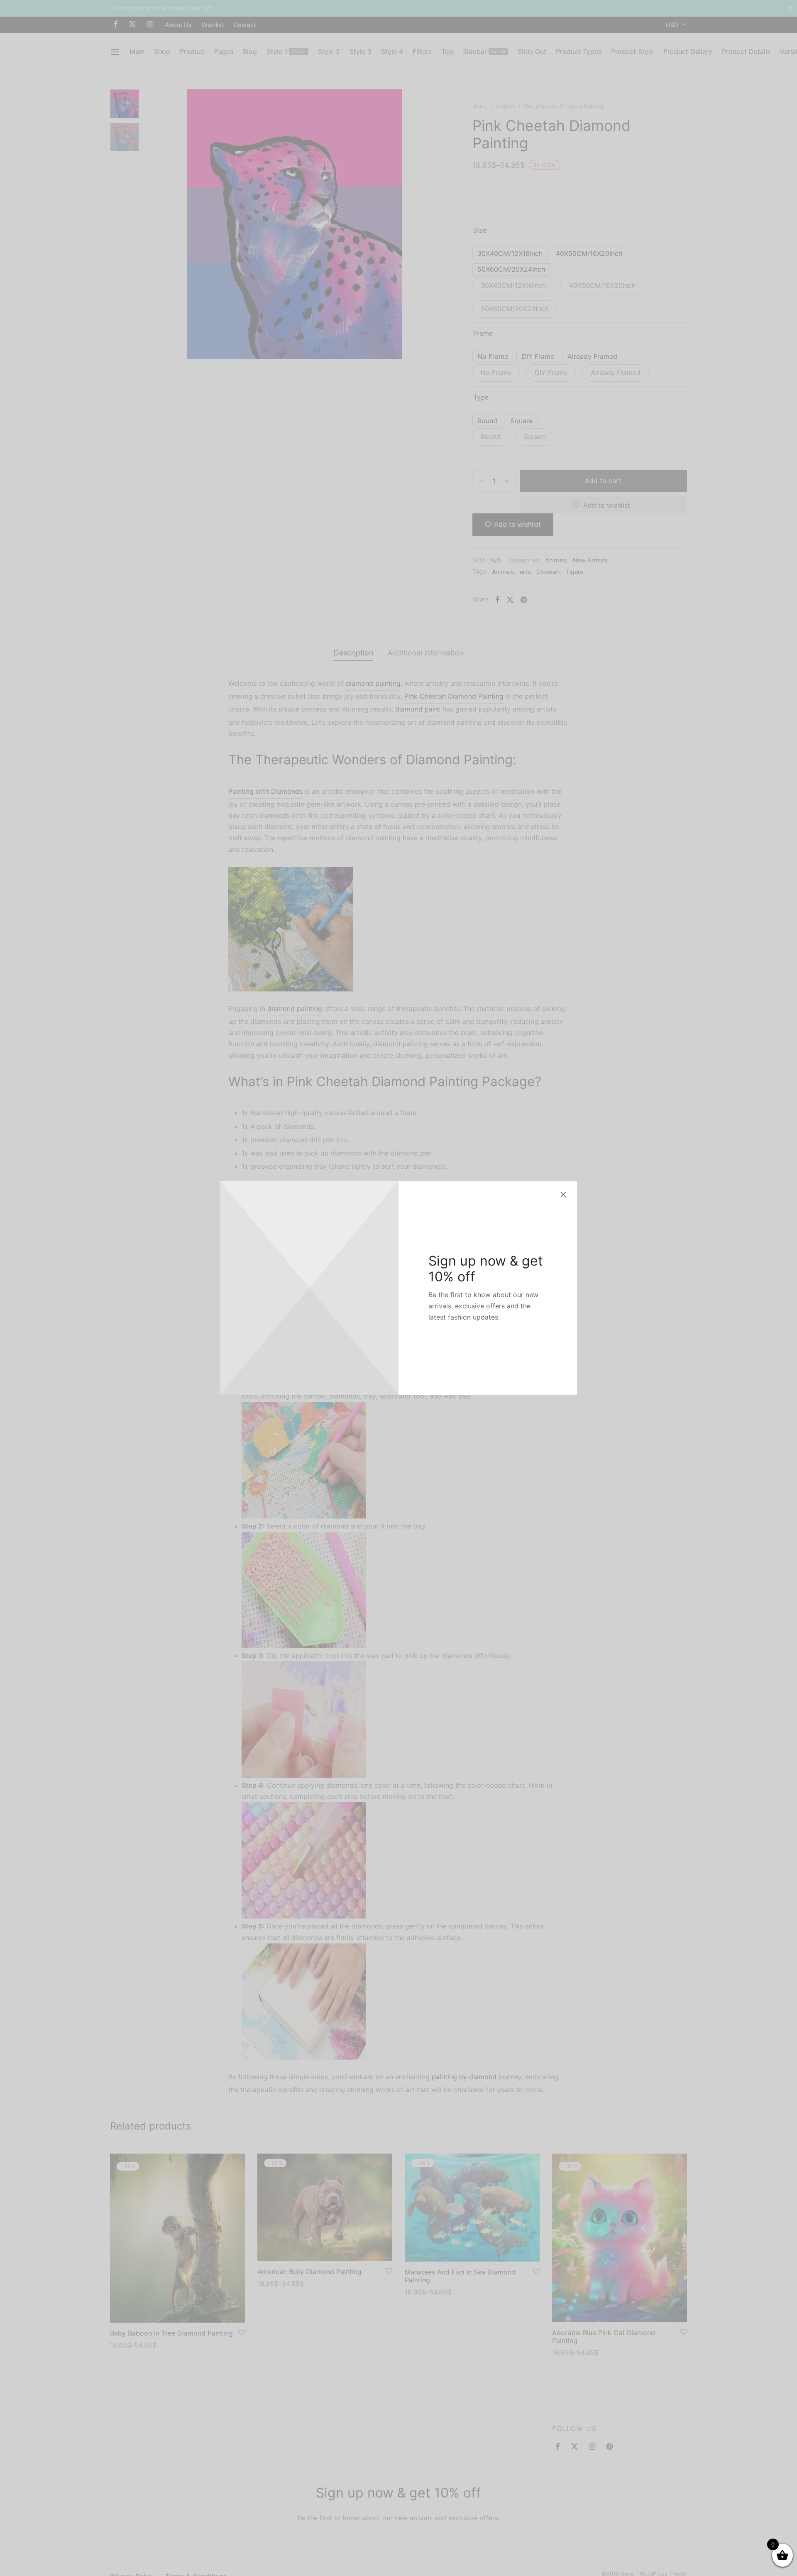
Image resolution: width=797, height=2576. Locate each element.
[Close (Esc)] (563, 1195)
